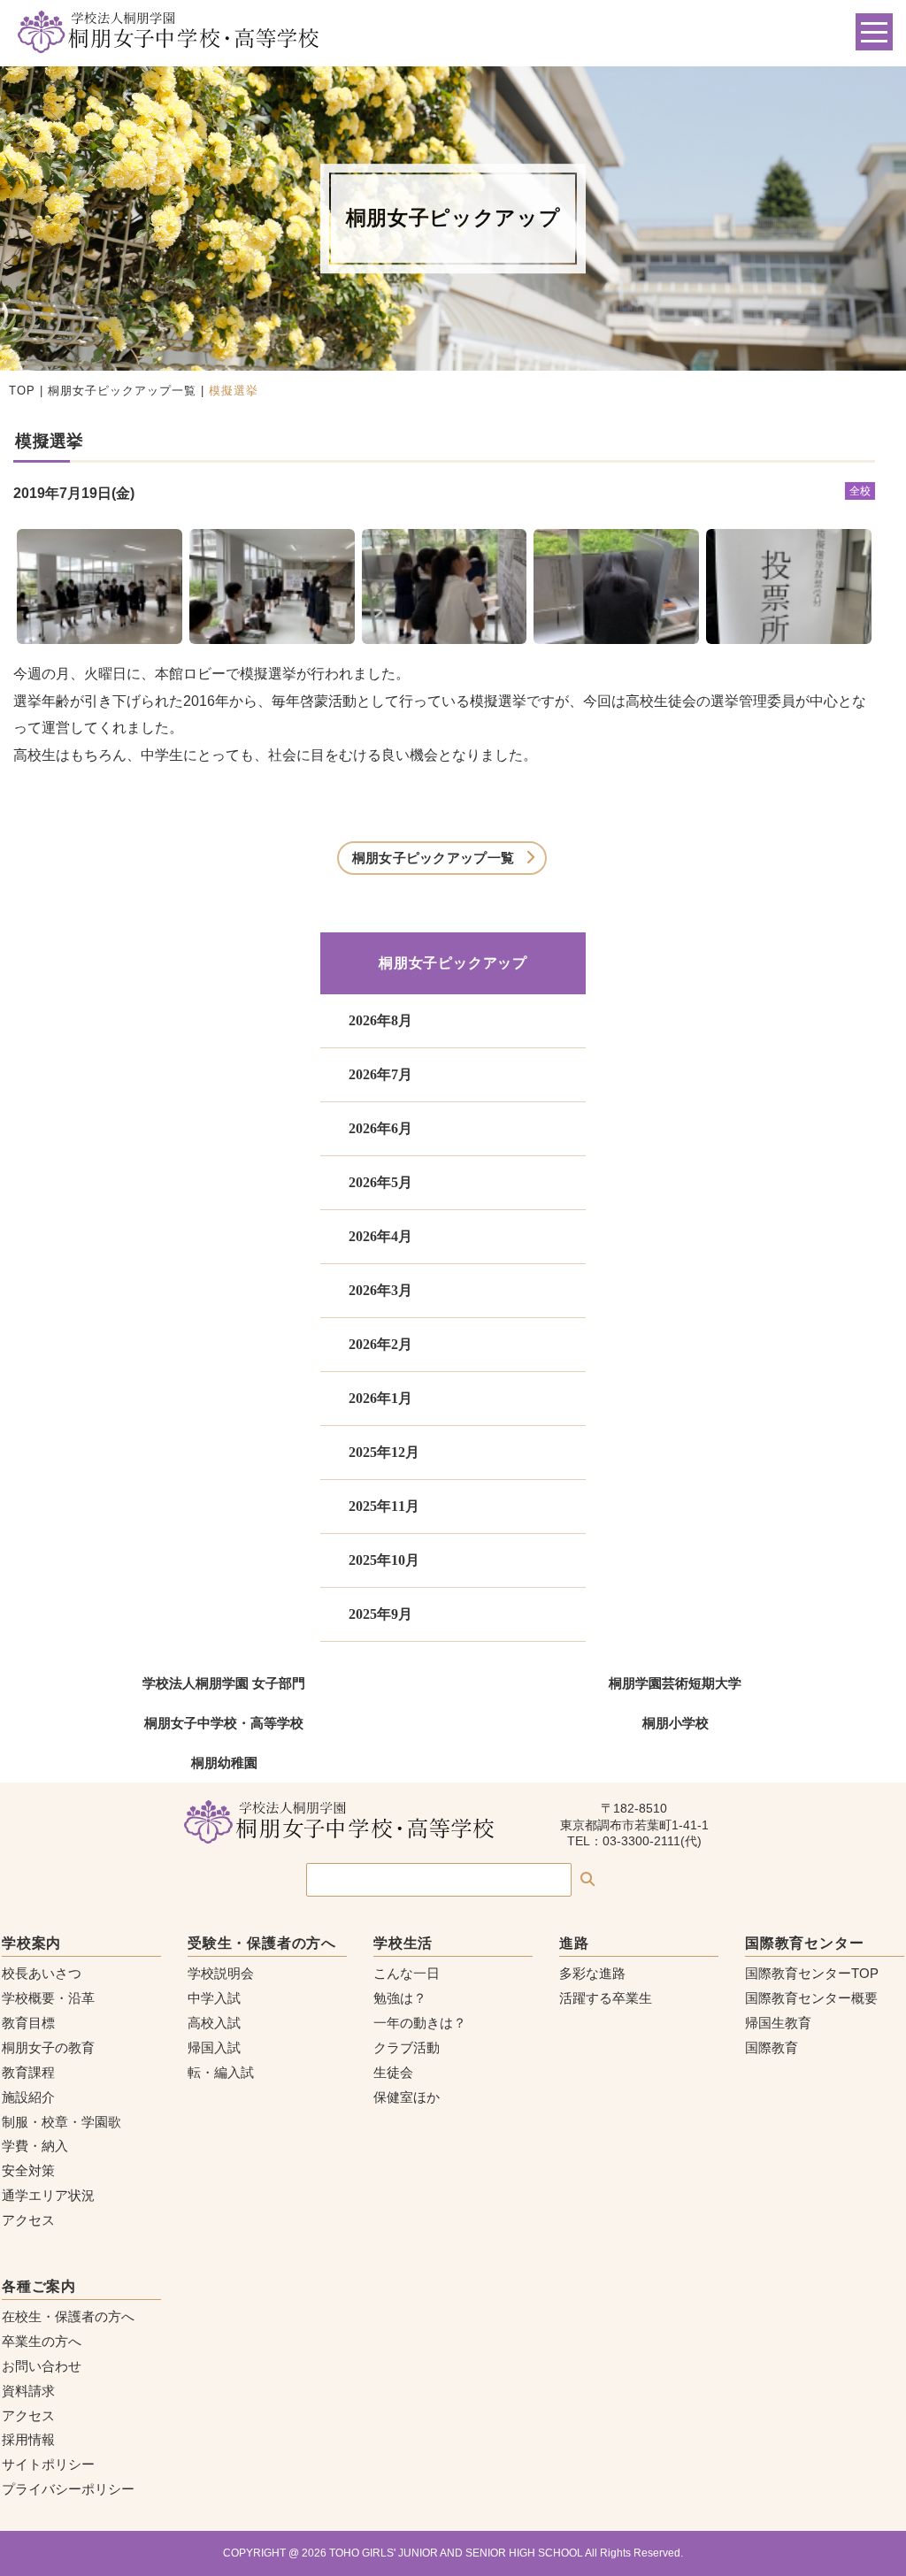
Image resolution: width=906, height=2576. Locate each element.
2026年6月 (380, 1128)
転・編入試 (221, 2072)
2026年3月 (380, 1290)
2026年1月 (380, 1398)
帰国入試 (214, 2047)
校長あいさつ (42, 1973)
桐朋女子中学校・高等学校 (224, 1723)
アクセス (28, 2220)
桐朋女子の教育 (48, 2047)
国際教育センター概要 (811, 1998)
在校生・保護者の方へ (68, 2316)
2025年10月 (384, 1560)
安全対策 (28, 2170)
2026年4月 (380, 1236)
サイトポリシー (48, 2464)
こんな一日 (407, 1973)
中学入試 (214, 1998)
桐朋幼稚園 (224, 1763)
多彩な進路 (592, 1973)
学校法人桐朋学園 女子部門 (224, 1683)
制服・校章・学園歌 (61, 2122)
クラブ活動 (407, 2047)
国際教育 (772, 2047)
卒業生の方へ (42, 2341)
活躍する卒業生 (606, 1998)
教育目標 (28, 2023)
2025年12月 (384, 1452)
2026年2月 (380, 1344)
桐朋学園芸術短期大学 (675, 1683)
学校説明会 (221, 1973)
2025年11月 (384, 1506)
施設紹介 (28, 2097)
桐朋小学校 (676, 1723)
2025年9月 (380, 1614)
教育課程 (28, 2072)
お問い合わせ (42, 2366)
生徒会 (393, 2072)
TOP (22, 391)
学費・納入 (35, 2146)
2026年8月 (380, 1020)
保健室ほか (407, 2097)
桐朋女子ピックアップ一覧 (122, 391)
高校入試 (214, 2023)
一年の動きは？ (420, 2023)
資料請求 (28, 2391)
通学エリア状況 (48, 2195)
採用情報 (28, 2439)
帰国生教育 (778, 2023)
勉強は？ (400, 1998)
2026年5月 (380, 1182)
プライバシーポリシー (68, 2489)
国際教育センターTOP (812, 1973)
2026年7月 (380, 1074)
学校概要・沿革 (48, 1998)
